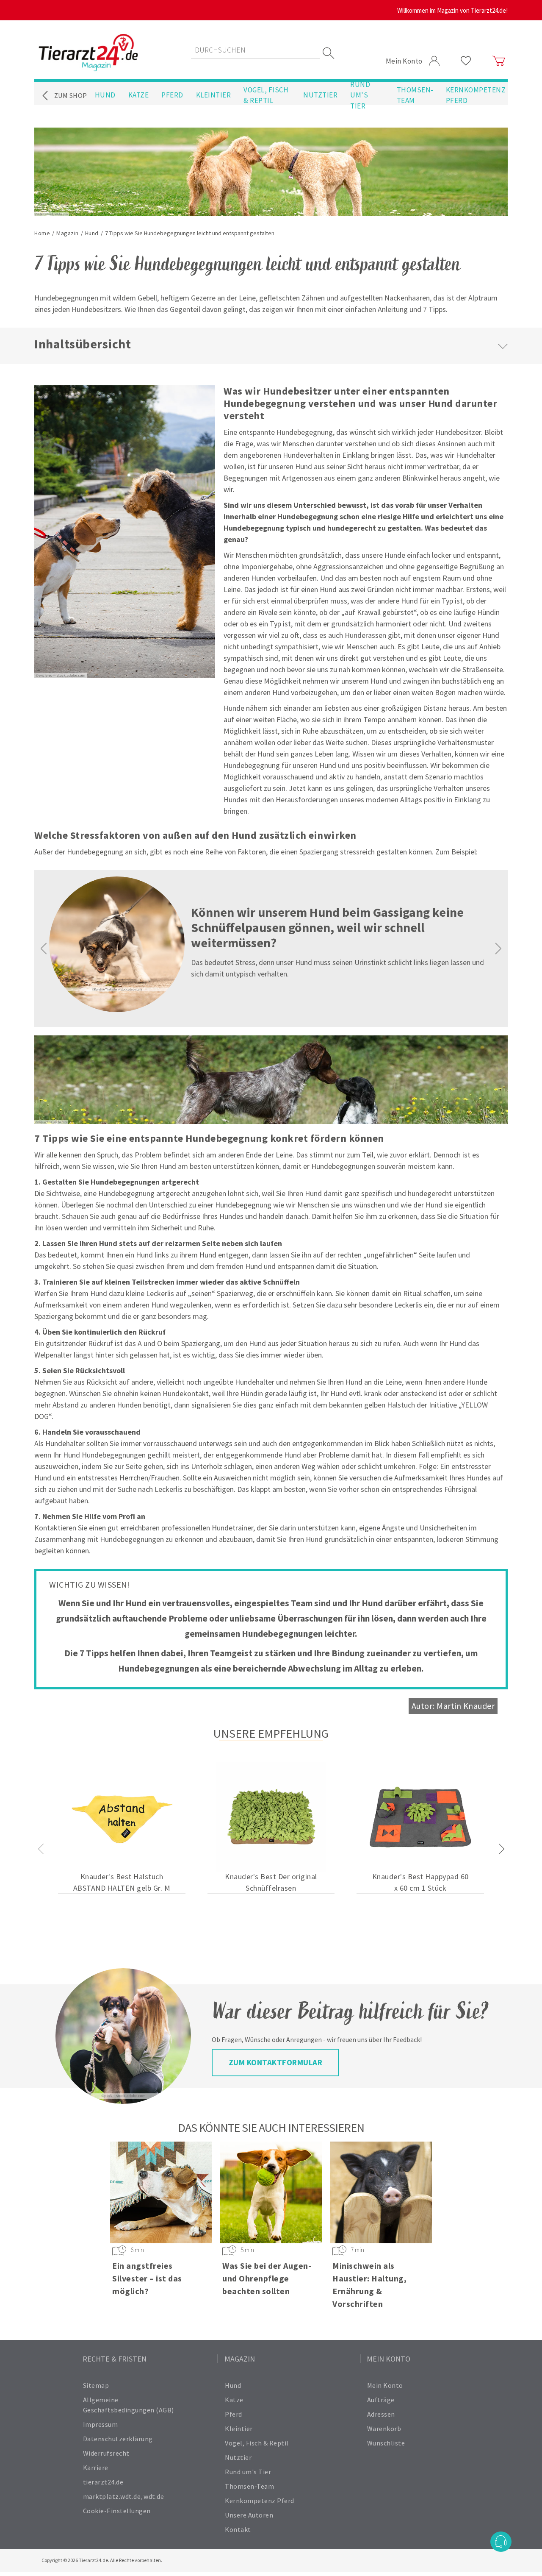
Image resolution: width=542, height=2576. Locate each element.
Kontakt (238, 2529)
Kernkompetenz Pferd (476, 95)
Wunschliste (386, 2443)
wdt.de (154, 2496)
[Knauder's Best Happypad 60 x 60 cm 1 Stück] (420, 1817)
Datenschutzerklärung (118, 2439)
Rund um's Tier (360, 95)
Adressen (381, 2414)
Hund (105, 95)
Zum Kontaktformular (276, 2062)
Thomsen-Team (415, 95)
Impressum (101, 2424)
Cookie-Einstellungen (117, 2511)
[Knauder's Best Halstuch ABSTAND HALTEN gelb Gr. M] (122, 1817)
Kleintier (214, 95)
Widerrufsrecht (106, 2453)
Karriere (96, 2468)
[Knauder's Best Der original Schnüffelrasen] (271, 1817)
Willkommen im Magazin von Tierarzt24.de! (452, 10)
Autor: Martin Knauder (453, 1706)
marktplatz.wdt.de (112, 2496)
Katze (139, 95)
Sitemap (96, 2385)
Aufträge (381, 2400)
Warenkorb (384, 2429)
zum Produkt (122, 1913)
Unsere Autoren (249, 2515)
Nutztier (320, 95)
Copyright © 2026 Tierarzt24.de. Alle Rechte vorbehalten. (102, 2560)
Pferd (172, 95)
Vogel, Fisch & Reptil (266, 95)
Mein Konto (385, 2385)
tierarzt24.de (103, 2482)
